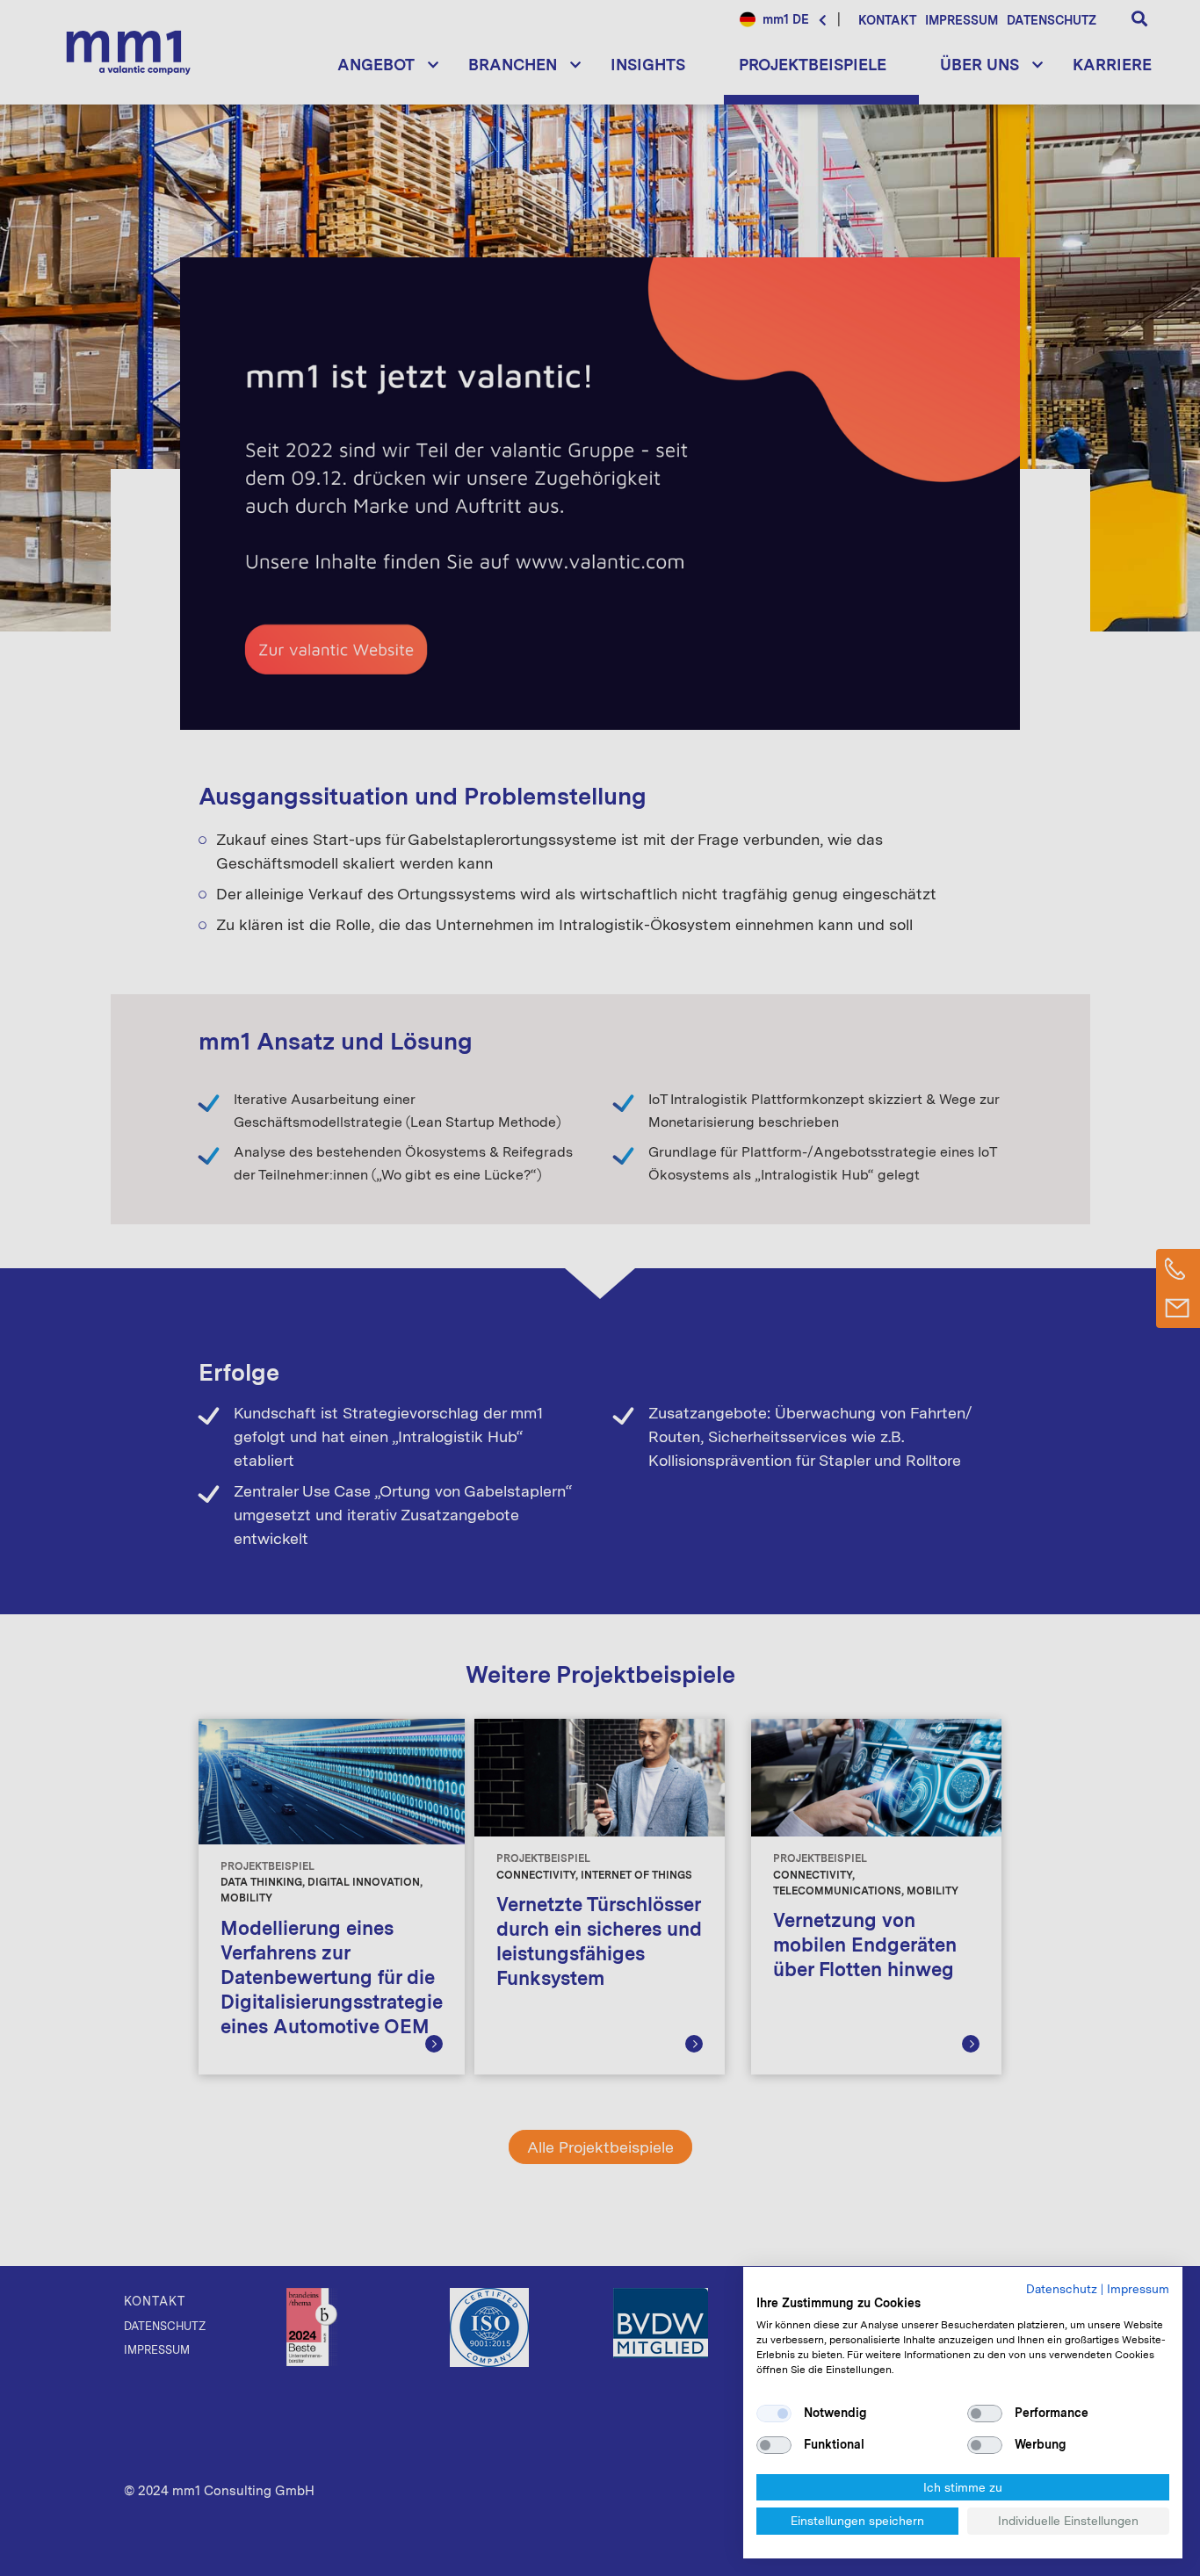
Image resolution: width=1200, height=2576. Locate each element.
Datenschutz (1062, 2289)
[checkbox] (774, 2414)
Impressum (1138, 2289)
